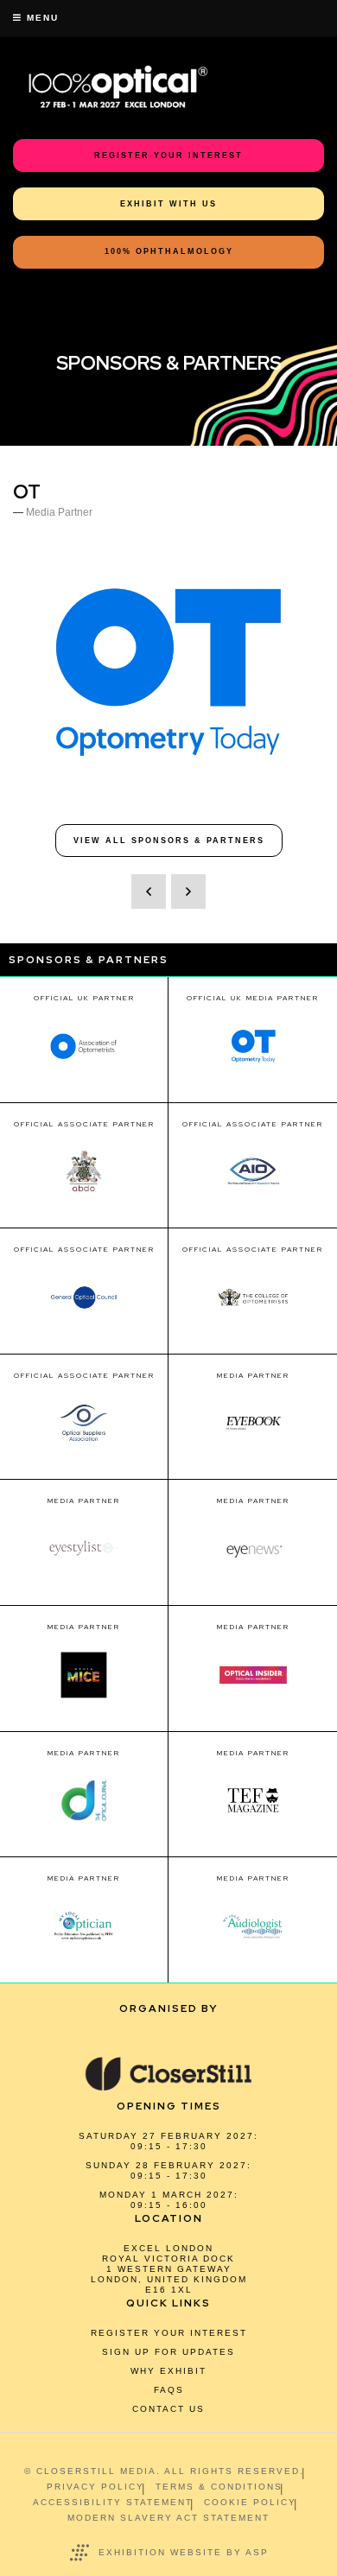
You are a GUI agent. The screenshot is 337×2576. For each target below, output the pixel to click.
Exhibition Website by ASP (184, 2552)
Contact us (168, 2409)
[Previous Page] (149, 891)
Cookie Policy (250, 2502)
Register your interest (169, 2333)
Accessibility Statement (113, 2502)
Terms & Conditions (219, 2487)
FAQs (169, 2390)
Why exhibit (168, 2371)
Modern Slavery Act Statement (168, 2518)
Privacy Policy (95, 2487)
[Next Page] (188, 891)
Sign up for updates (168, 2352)
